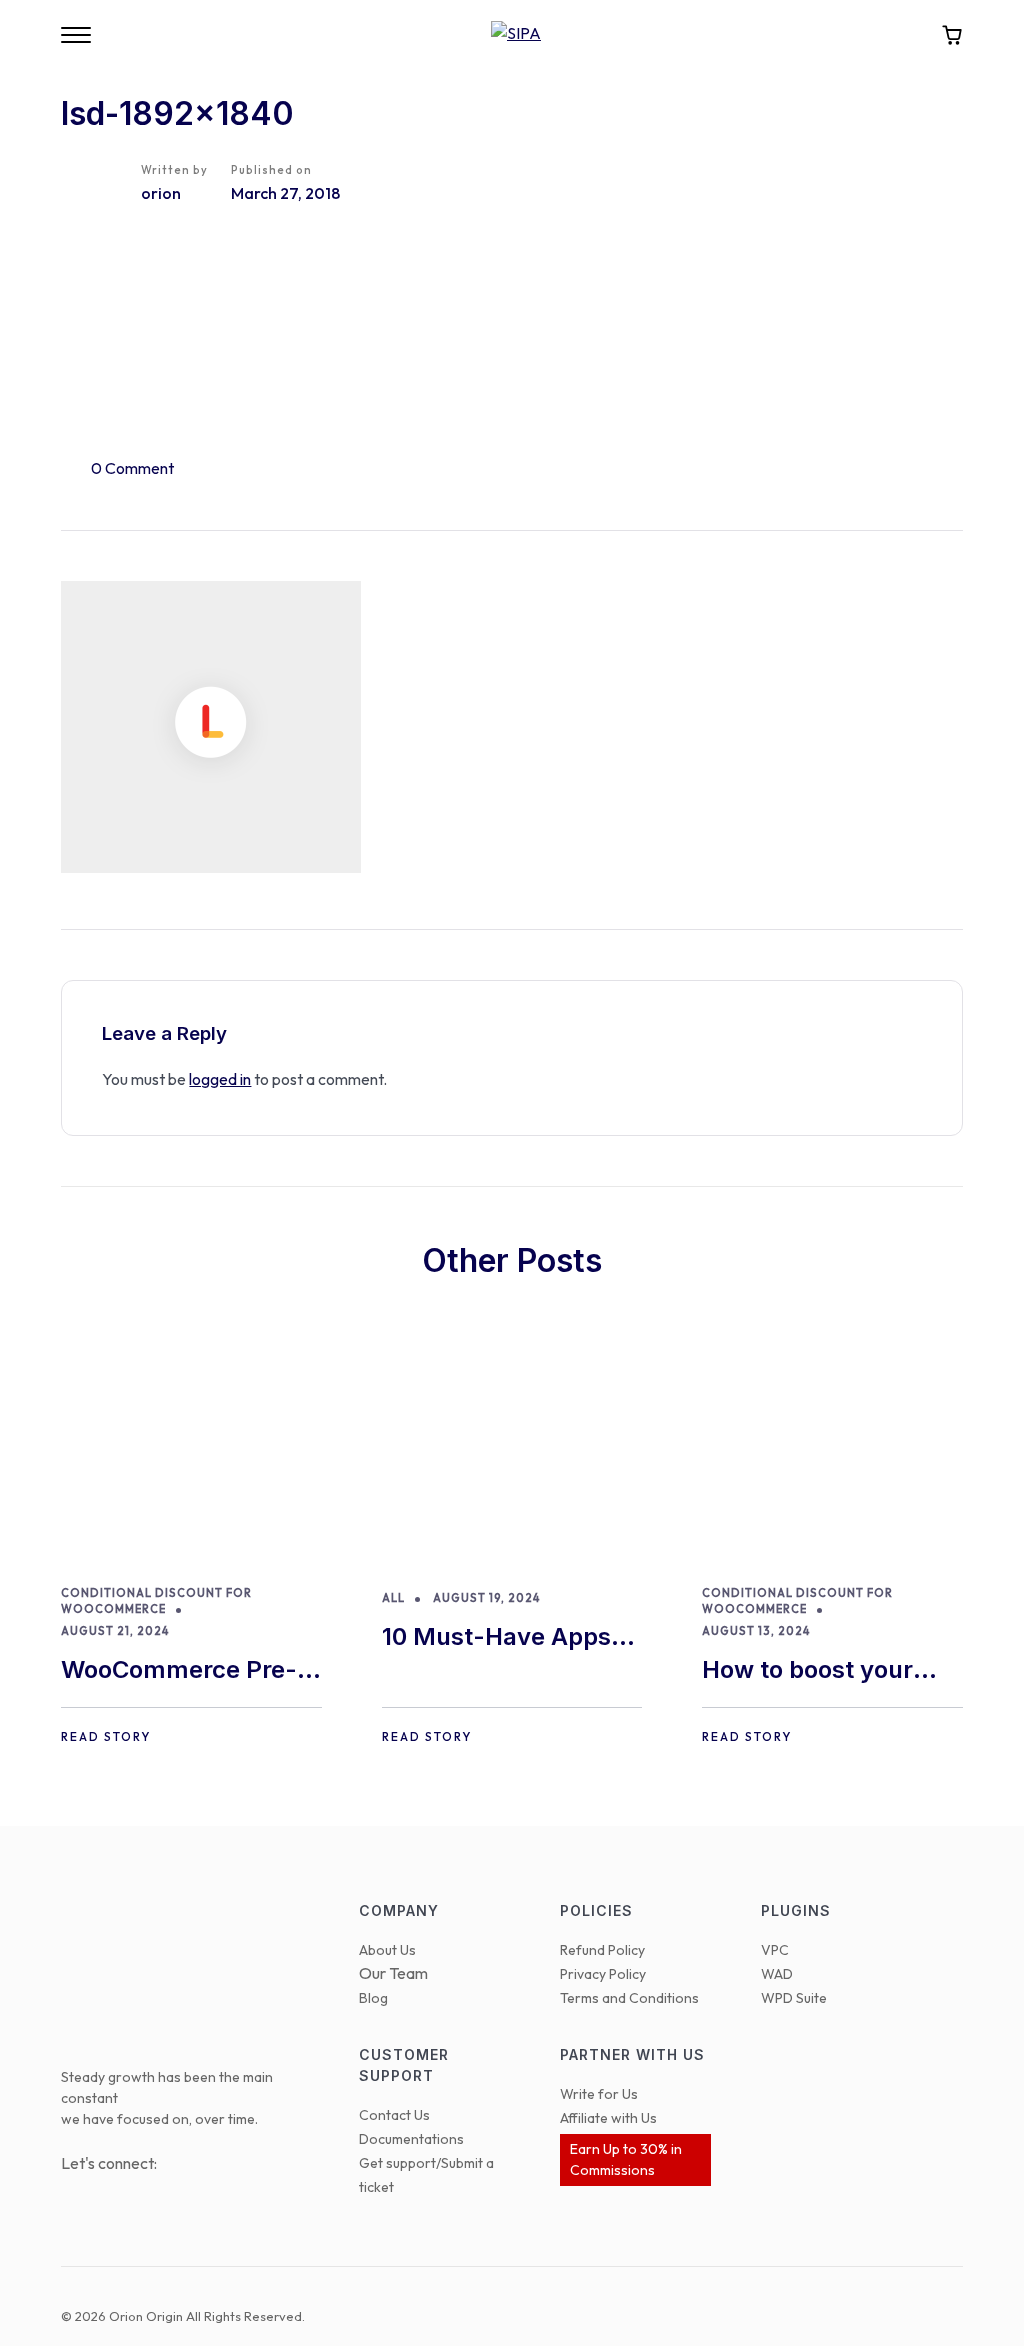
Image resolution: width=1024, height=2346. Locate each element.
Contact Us (394, 2115)
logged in (220, 1079)
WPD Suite (794, 1998)
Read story (106, 1736)
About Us (387, 1950)
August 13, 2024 (756, 1631)
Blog (373, 1998)
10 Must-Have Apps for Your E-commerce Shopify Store (507, 1638)
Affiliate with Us (608, 2118)
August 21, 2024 (115, 1631)
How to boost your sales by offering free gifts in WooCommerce (825, 1671)
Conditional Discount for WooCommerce (156, 1601)
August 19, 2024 (486, 1598)
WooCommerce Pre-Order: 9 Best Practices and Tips (179, 1671)
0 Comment (132, 468)
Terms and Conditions (629, 1998)
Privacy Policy (603, 1974)
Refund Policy (602, 1950)
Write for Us (599, 2094)
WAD (777, 1974)
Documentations (411, 2139)
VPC (775, 1950)
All (393, 1598)
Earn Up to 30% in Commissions (626, 2159)
